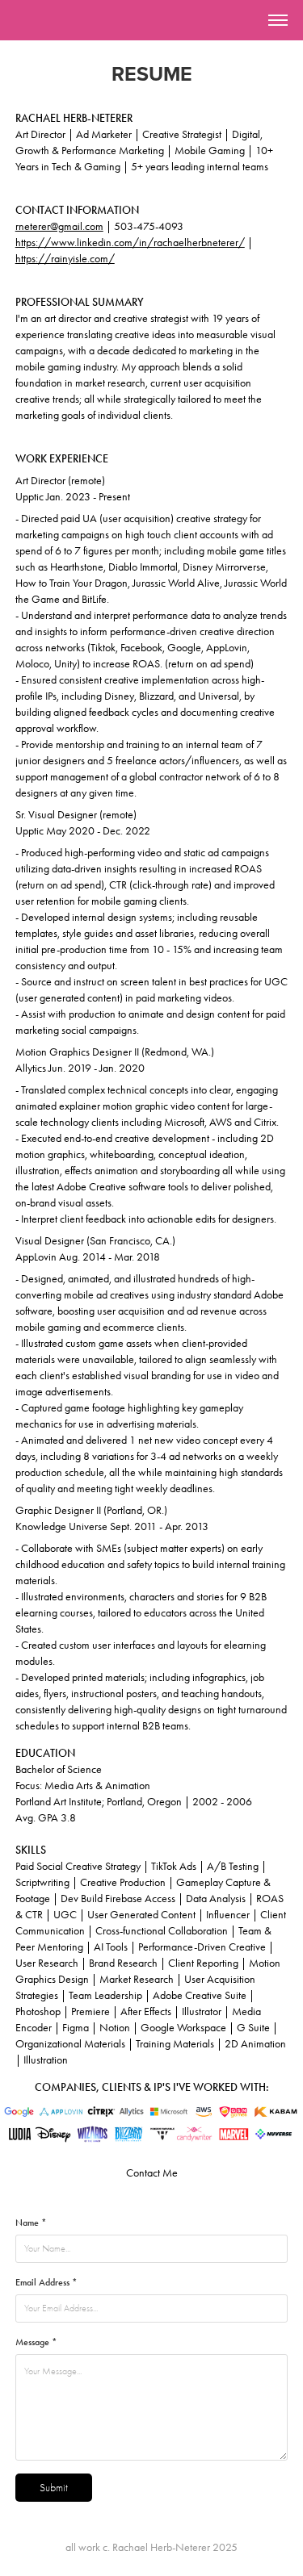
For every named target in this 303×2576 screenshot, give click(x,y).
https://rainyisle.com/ (65, 259)
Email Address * (46, 2282)
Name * (31, 2223)
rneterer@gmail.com (59, 226)
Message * (36, 2342)
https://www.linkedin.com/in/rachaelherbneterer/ (130, 243)
